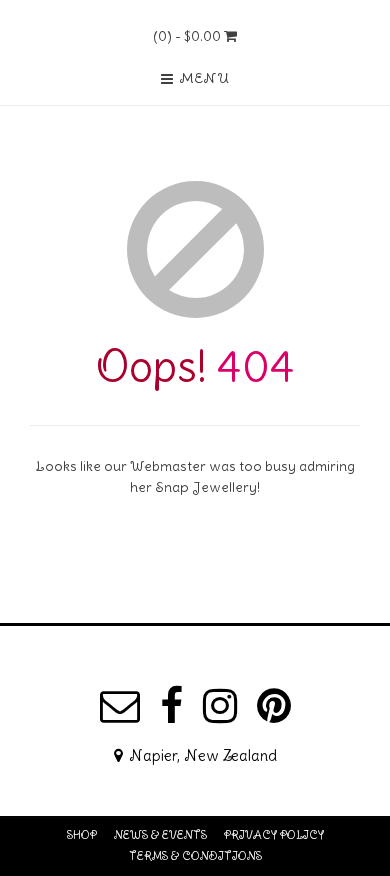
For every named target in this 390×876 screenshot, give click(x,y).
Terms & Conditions (195, 856)
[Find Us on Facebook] (171, 706)
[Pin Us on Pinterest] (274, 706)
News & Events (160, 835)
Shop (82, 835)
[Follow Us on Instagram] (220, 706)
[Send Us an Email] (120, 706)
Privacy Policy (274, 835)
